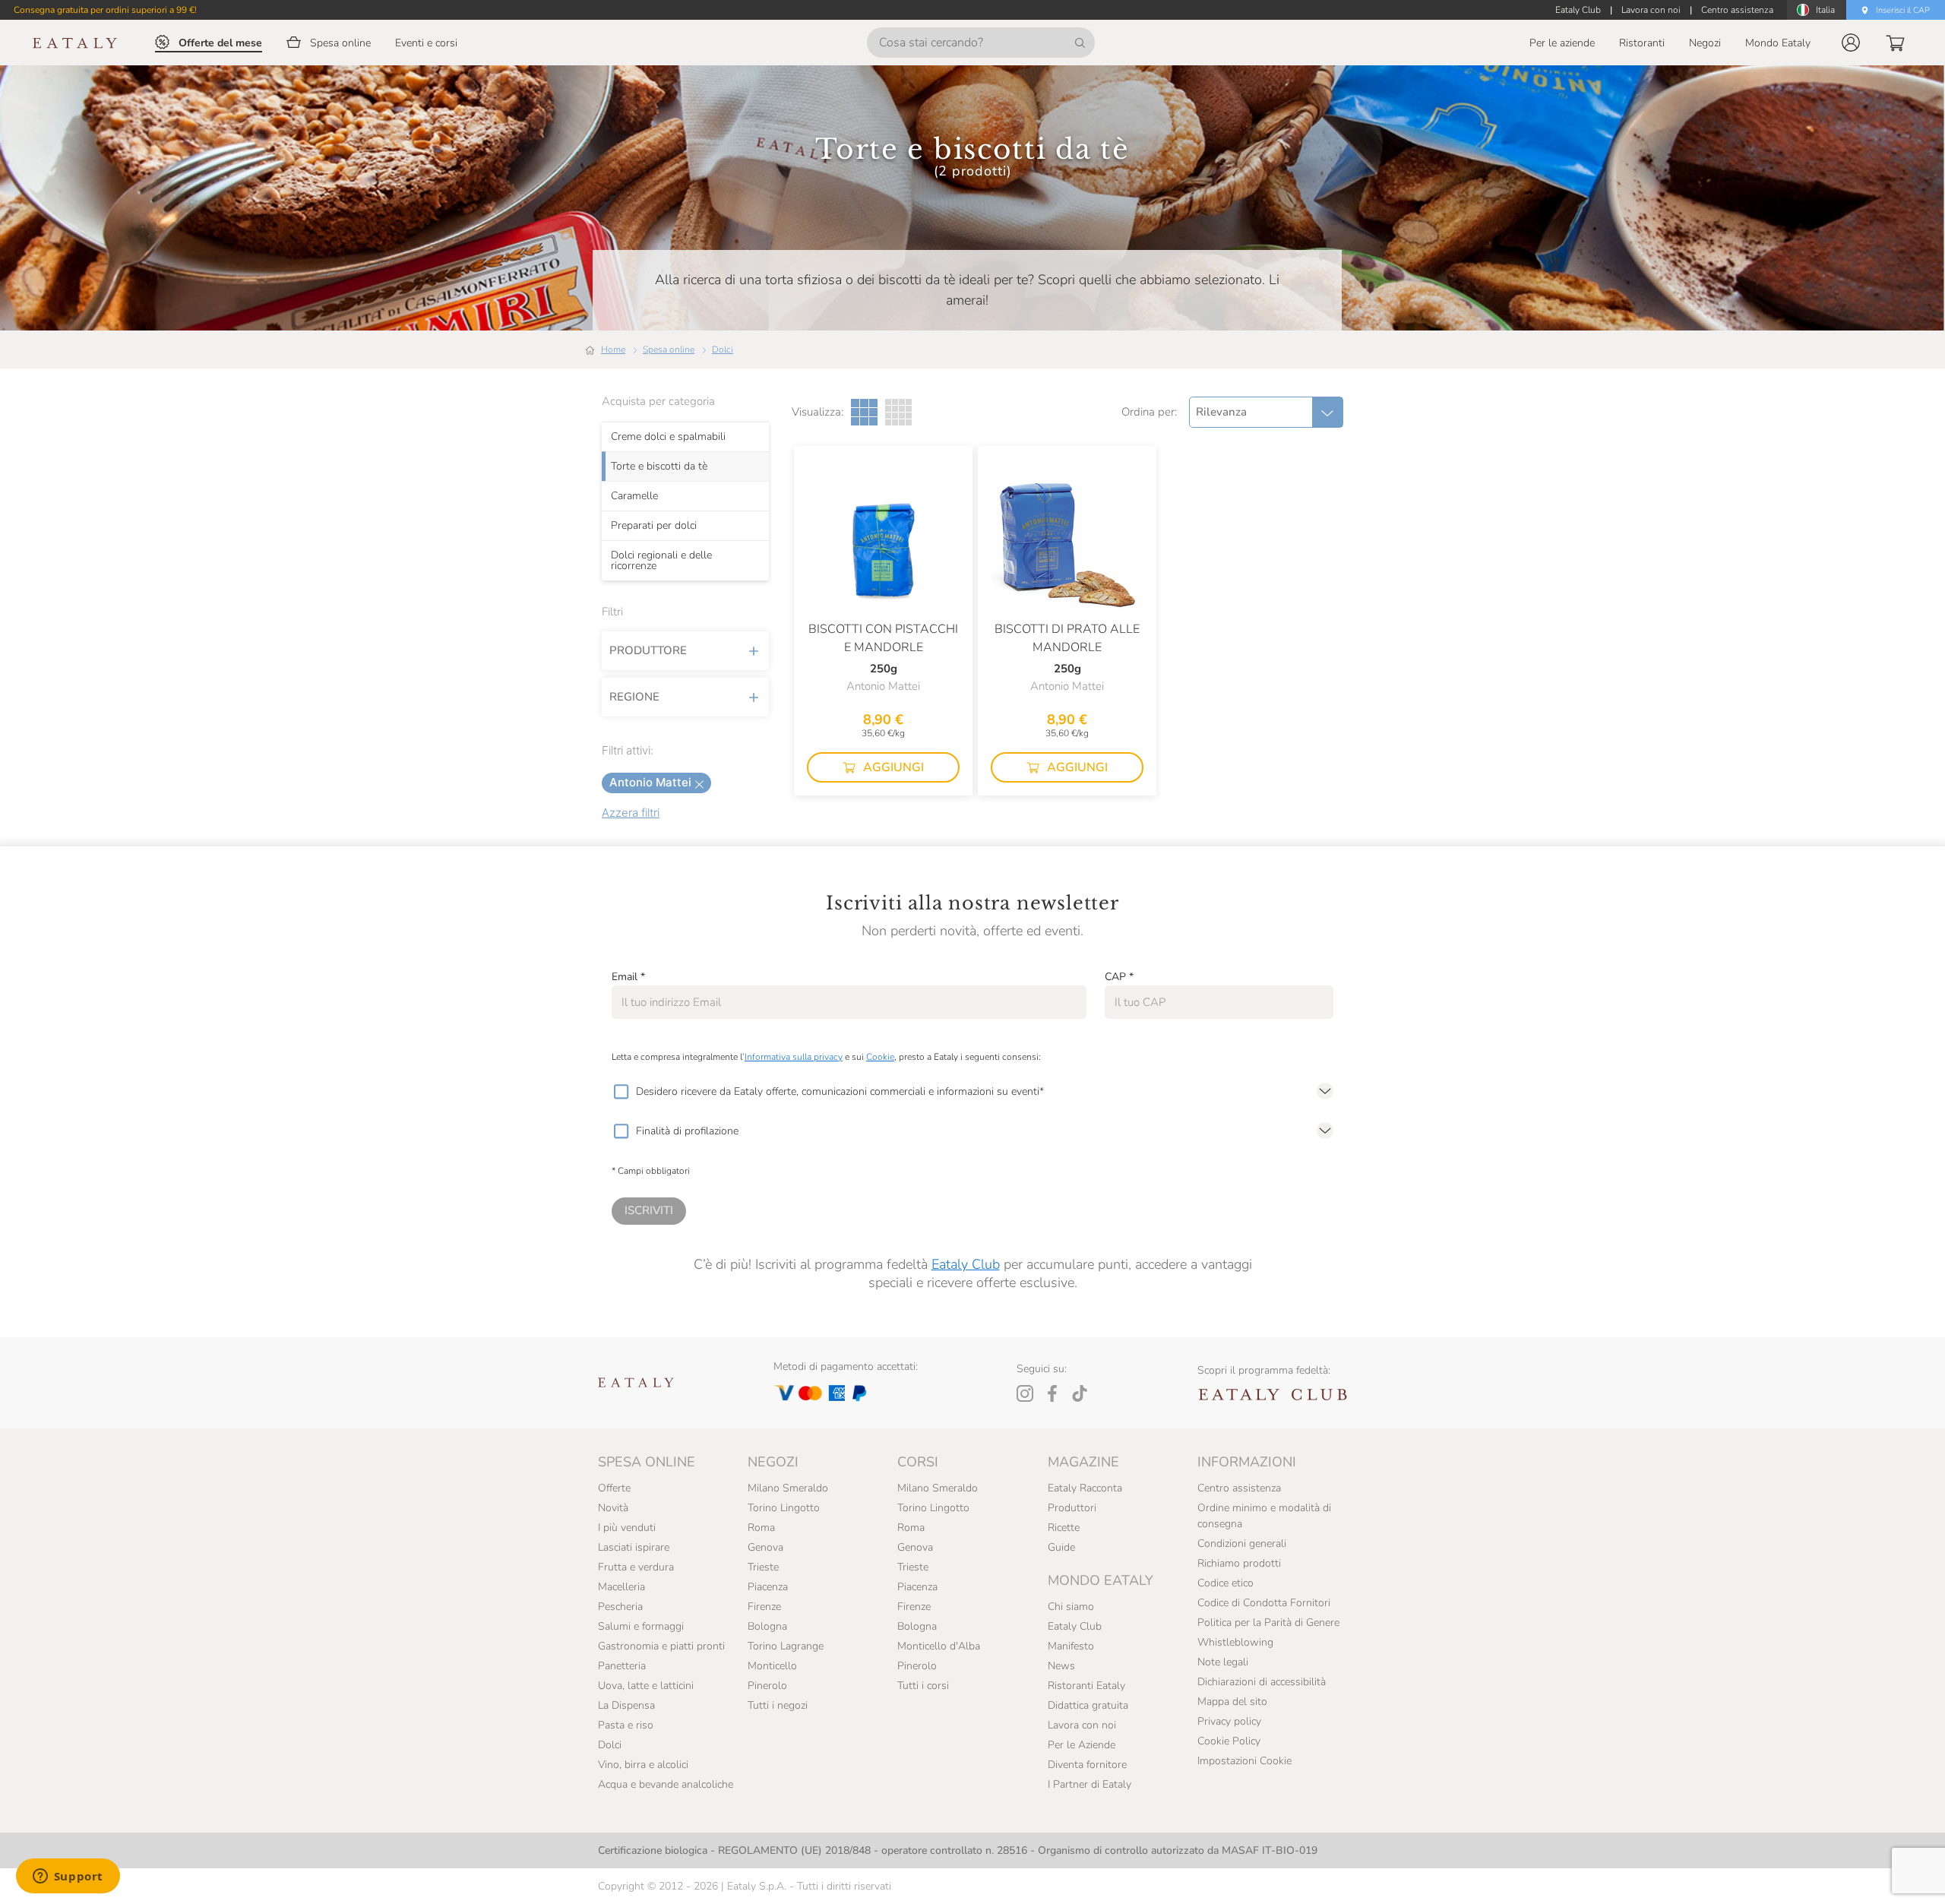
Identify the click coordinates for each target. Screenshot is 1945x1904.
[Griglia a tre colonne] (864, 412)
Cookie (880, 1057)
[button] (1851, 43)
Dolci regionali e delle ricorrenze (661, 561)
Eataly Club (966, 1264)
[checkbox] (621, 1092)
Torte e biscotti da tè (659, 467)
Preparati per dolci (654, 526)
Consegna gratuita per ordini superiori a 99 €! (105, 10)
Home (613, 349)
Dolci (723, 349)
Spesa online (669, 349)
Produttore (648, 650)
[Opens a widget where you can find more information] (68, 1877)
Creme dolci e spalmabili (668, 437)
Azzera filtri (631, 813)
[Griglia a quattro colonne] (898, 412)
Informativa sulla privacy (794, 1057)
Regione (634, 697)
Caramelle (634, 496)
